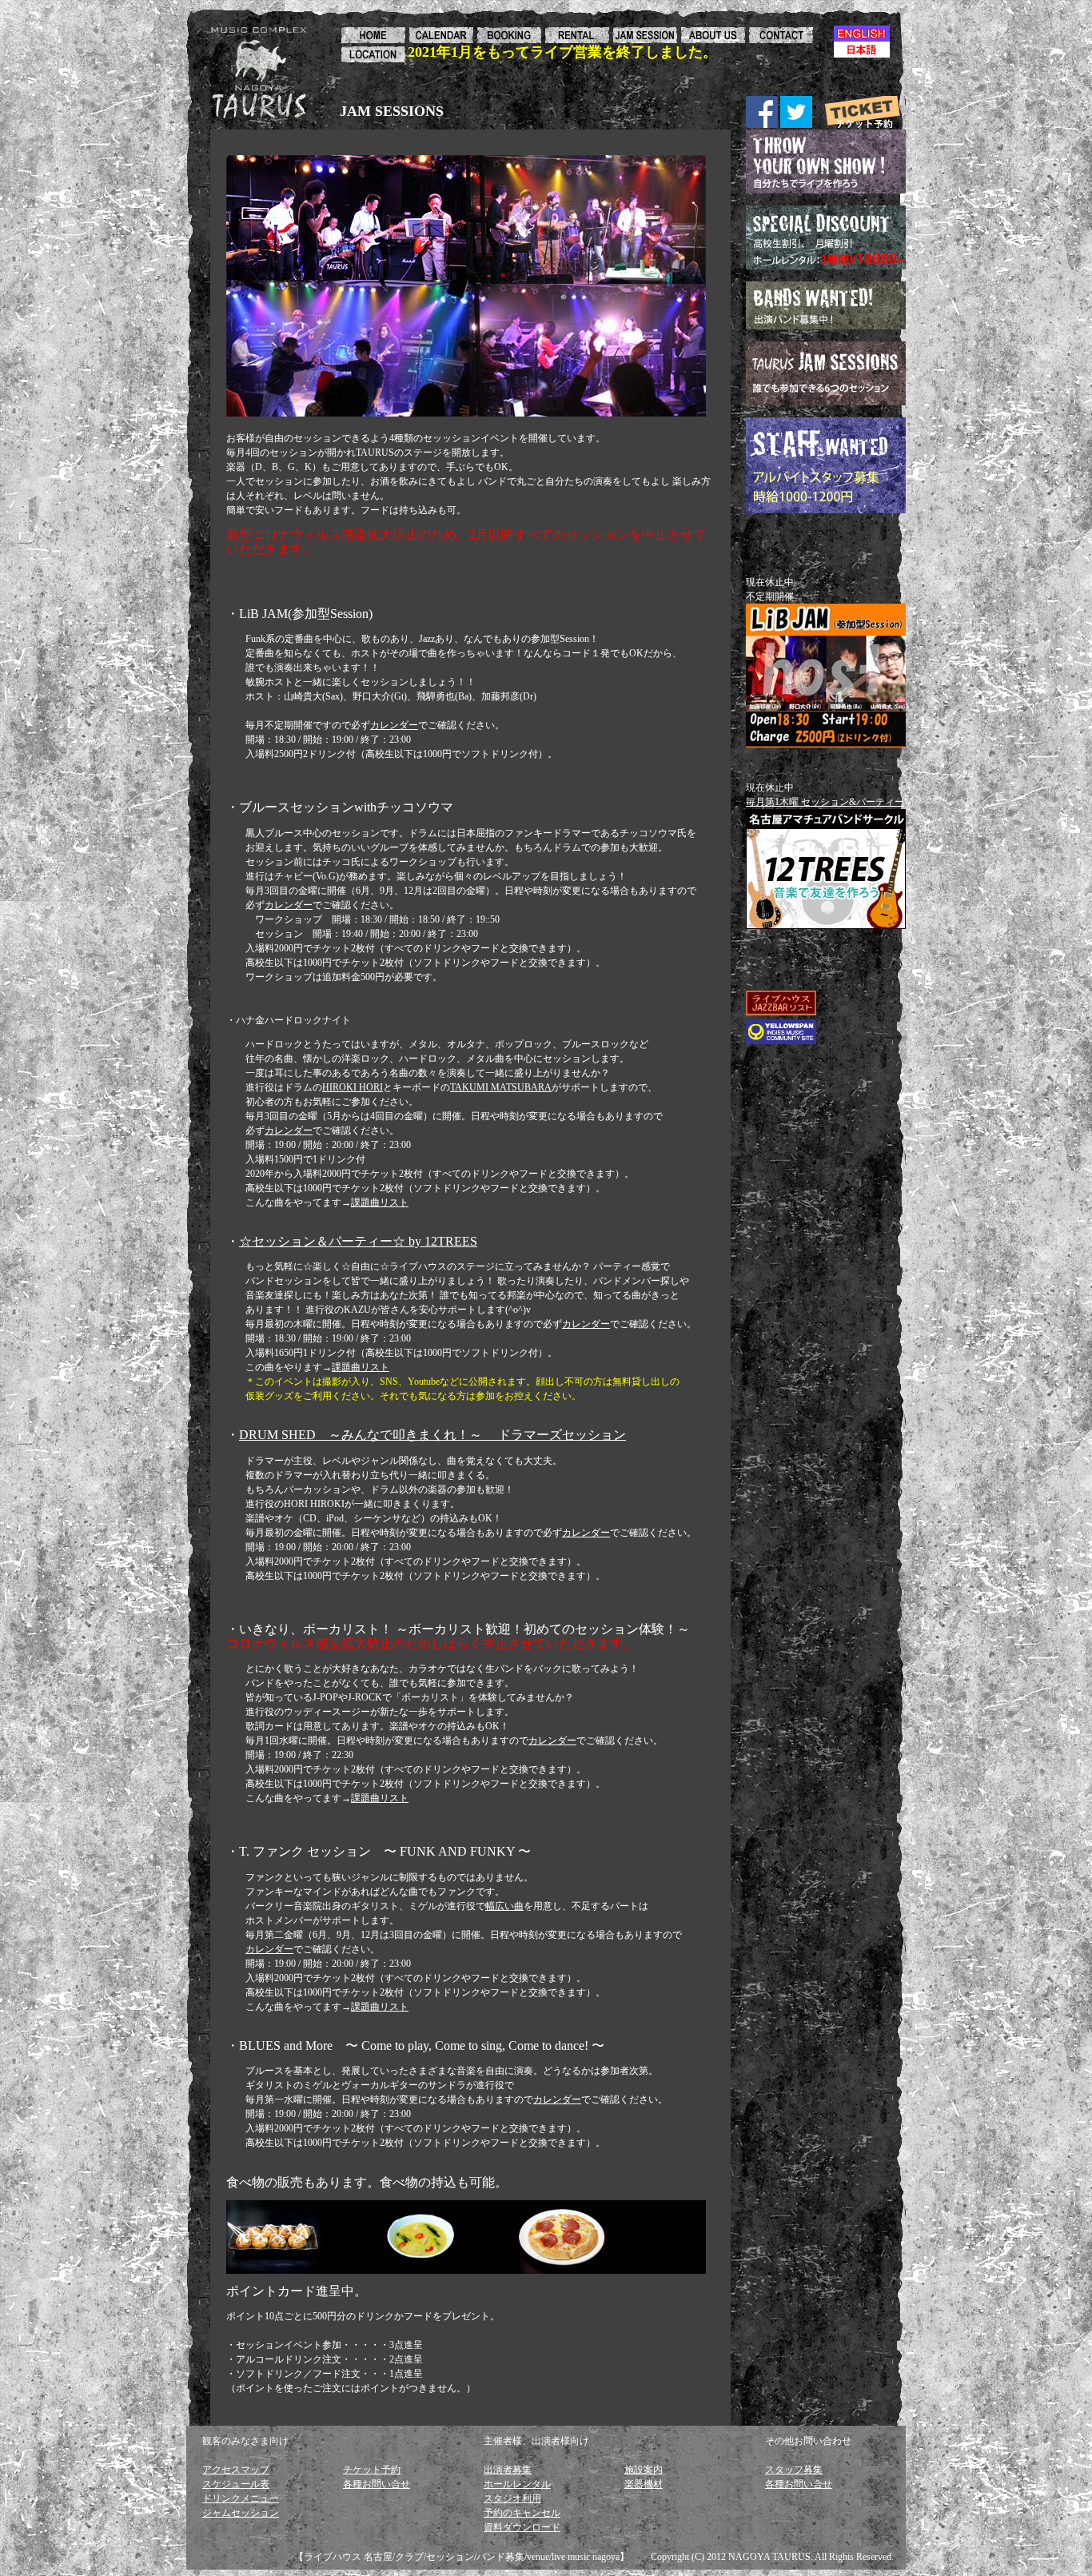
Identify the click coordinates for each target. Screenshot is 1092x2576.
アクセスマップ (236, 2470)
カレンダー (394, 725)
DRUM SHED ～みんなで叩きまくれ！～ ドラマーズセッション (432, 1435)
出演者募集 (508, 2470)
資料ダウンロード (522, 2527)
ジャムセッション (241, 2513)
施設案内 (644, 2470)
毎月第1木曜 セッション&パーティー (825, 802)
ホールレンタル (517, 2484)
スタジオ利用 (512, 2498)
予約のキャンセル (522, 2513)
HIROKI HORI (353, 1087)
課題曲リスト (380, 1202)
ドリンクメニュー (241, 2498)
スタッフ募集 (794, 2470)
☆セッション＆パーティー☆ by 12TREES (358, 1241)
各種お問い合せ (377, 2484)
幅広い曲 (504, 1906)
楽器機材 (644, 2484)
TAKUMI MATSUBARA (501, 1087)
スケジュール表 (236, 2484)
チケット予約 (372, 2470)
